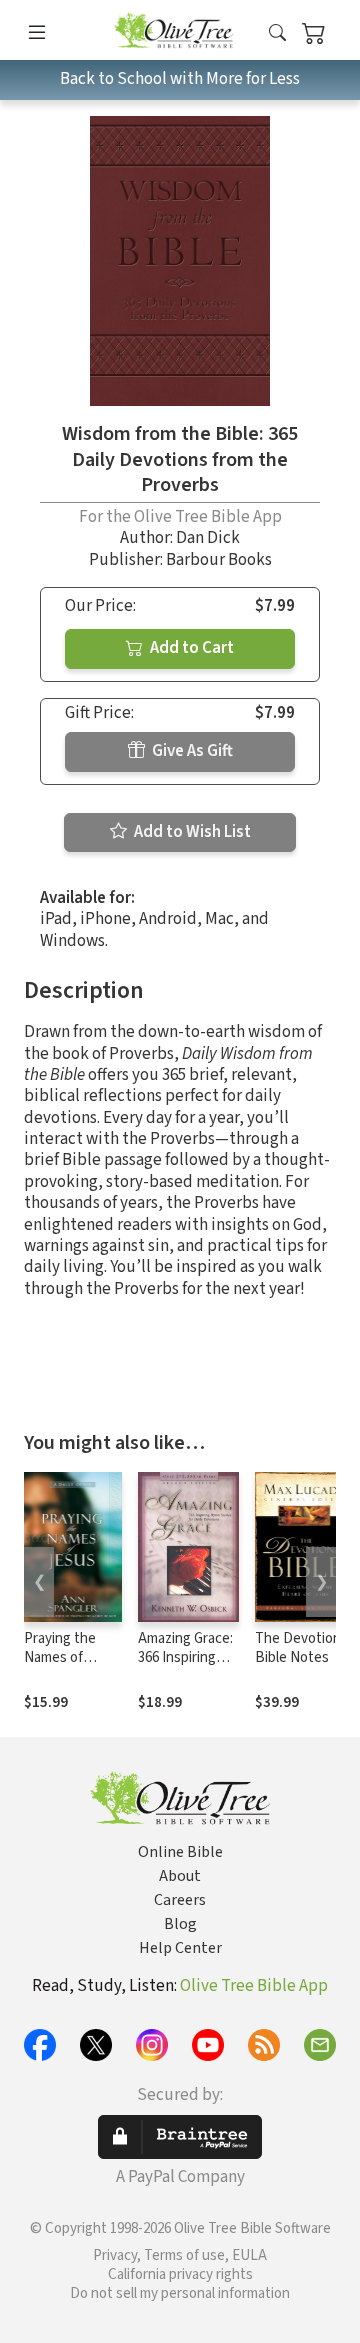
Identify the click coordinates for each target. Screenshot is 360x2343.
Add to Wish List (191, 832)
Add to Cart (190, 648)
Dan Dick (208, 538)
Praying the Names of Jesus (60, 1657)
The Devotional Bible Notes (303, 1648)
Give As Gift (191, 751)
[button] (277, 33)
